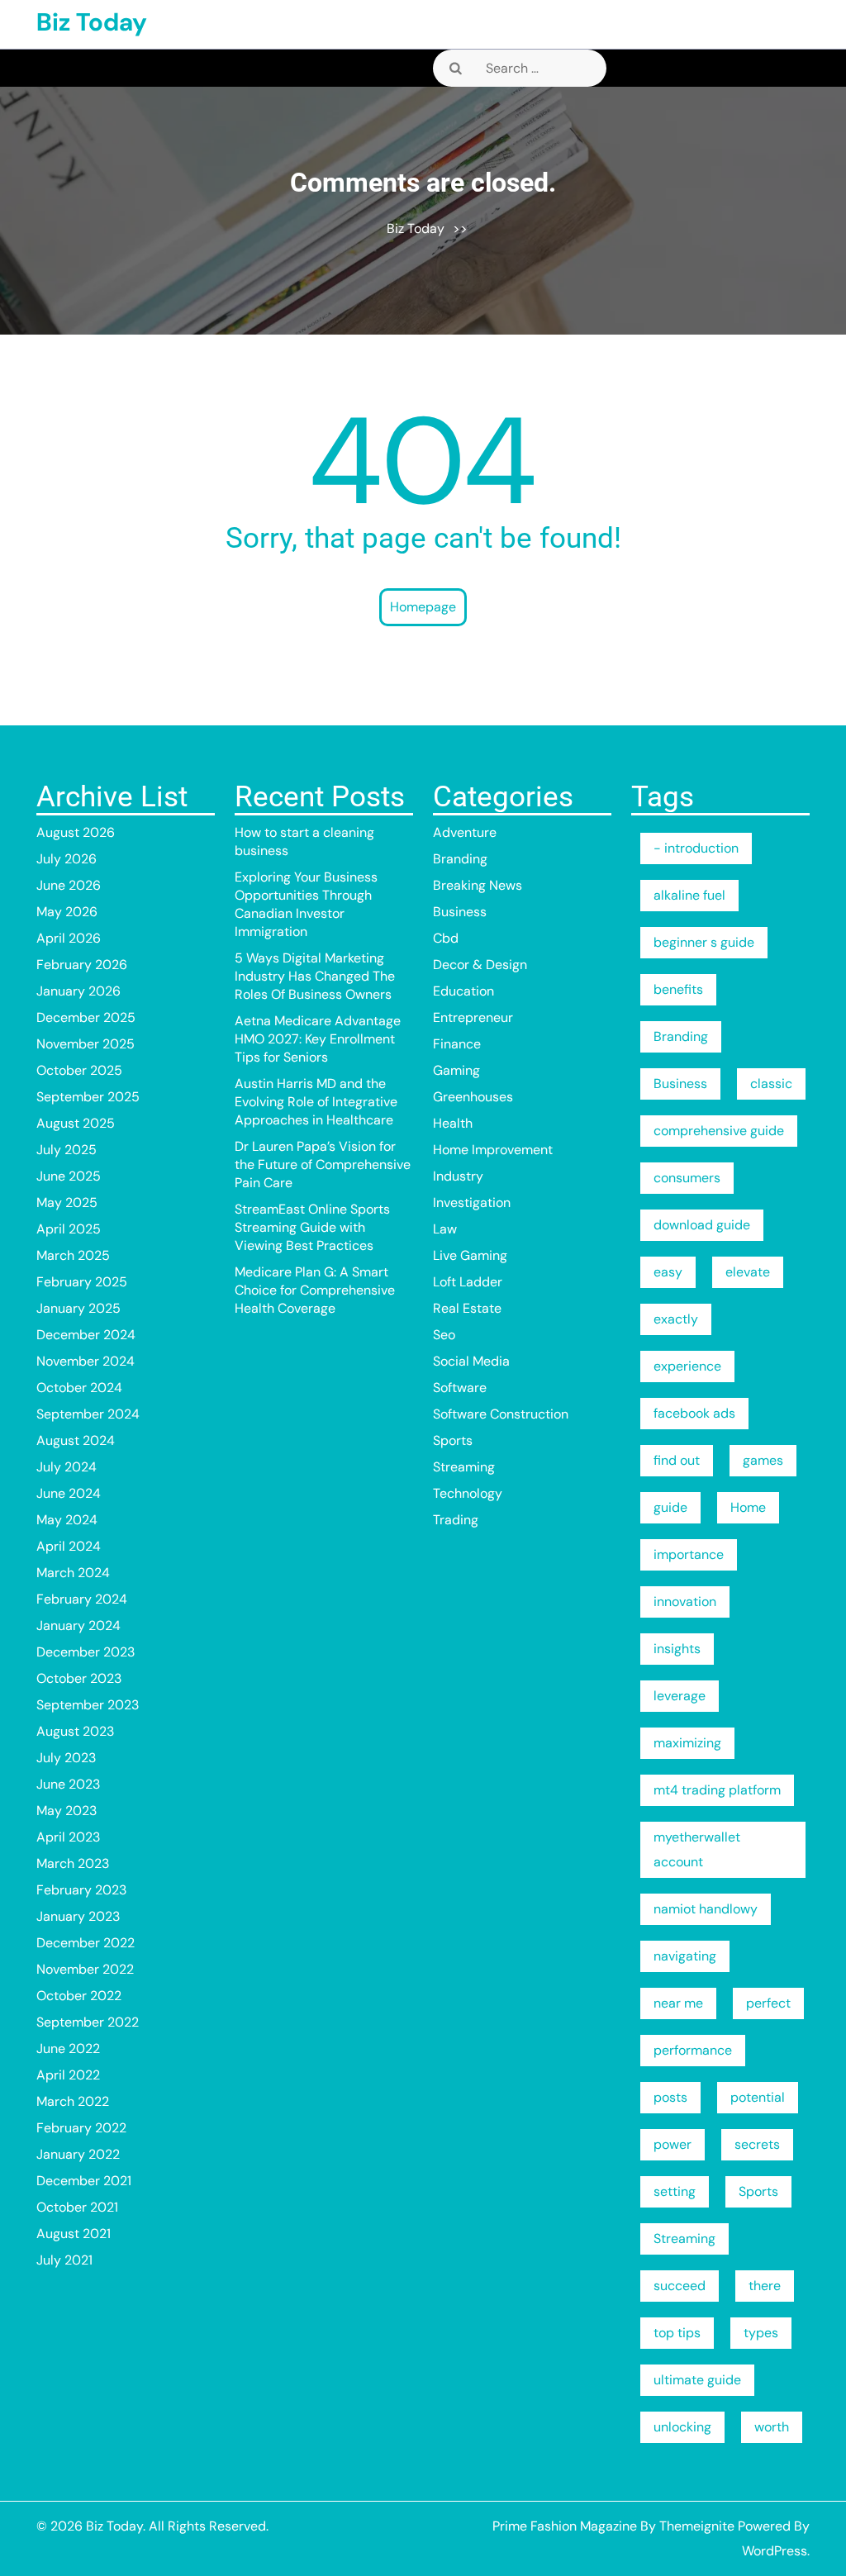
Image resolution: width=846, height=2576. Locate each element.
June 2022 (68, 2048)
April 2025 (69, 1229)
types (761, 2333)
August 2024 (76, 1440)
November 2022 (85, 1969)
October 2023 (79, 1678)
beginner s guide (704, 942)
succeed (680, 2286)
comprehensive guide (719, 1131)
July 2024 (67, 1467)
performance (693, 2050)
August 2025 (76, 1123)
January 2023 (78, 1916)
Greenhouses (473, 1097)
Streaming (464, 1467)
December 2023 (86, 1652)
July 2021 (64, 2260)
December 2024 (86, 1335)
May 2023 (67, 1811)
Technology (468, 1493)
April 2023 (68, 1837)
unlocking (682, 2427)
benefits (678, 989)
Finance (457, 1044)
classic (771, 1084)
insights (677, 1649)
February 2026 (82, 965)
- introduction (696, 848)
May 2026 (67, 912)
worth (772, 2427)
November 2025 (86, 1044)
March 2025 (73, 1255)
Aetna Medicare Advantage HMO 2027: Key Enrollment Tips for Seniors (318, 1039)
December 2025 (86, 1017)
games (763, 1460)
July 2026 (67, 859)
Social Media (471, 1361)
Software (460, 1388)
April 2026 (69, 938)
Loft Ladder (468, 1282)
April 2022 (68, 2075)
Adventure (465, 832)
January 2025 (78, 1308)
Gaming (456, 1070)
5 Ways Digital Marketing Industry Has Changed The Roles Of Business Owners (315, 976)
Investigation (472, 1202)
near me (678, 2003)
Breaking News (478, 885)
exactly (676, 1319)
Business (460, 912)
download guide (702, 1225)
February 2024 (82, 1599)
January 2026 (78, 991)
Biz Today (92, 22)
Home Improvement (493, 1150)
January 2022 (78, 2154)
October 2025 (79, 1070)
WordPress (775, 2551)
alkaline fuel (689, 895)
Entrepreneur (473, 1017)
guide (670, 1507)
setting (675, 2191)
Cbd (446, 938)
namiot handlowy (706, 1909)
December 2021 (84, 2181)
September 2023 (88, 1705)
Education (463, 991)
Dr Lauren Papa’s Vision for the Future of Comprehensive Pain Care (323, 1164)
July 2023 (66, 1758)
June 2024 (69, 1493)
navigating (685, 1956)
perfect (768, 2003)
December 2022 (86, 1943)
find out (677, 1460)
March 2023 (73, 1863)
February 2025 (82, 1282)
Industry (458, 1176)
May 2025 (67, 1202)
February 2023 (81, 1890)
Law (445, 1229)
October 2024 (79, 1388)
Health (453, 1123)
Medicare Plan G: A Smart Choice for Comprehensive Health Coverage (315, 1290)
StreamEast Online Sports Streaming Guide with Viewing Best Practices (312, 1227)
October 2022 (79, 1996)
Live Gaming (470, 1255)
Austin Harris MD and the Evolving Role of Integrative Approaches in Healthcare (316, 1102)
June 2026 (69, 885)
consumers (687, 1178)
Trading (456, 1520)
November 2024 (86, 1361)
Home (748, 1507)
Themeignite (697, 2526)
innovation (685, 1602)
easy (668, 1272)
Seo (444, 1335)
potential (758, 2097)
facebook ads (694, 1413)
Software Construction (501, 1414)
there (765, 2286)
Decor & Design (480, 965)
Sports (453, 1440)
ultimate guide (697, 2380)
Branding (460, 859)
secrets (757, 2144)
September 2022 (88, 2022)
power (673, 2144)
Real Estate (467, 1308)
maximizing (687, 1743)
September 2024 (88, 1414)
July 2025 (67, 1150)
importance (689, 1554)
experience (687, 1366)
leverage (680, 1696)
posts (670, 2097)
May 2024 (67, 1520)
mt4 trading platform (717, 1790)
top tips (677, 2333)
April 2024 (69, 1546)
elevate (748, 1272)
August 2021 (74, 2234)
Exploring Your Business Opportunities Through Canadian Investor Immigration (306, 904)
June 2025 (69, 1176)
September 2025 (88, 1097)
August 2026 (76, 832)
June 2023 (68, 1784)
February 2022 (81, 2128)
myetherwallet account (697, 1849)
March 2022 (73, 2101)
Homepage (423, 607)
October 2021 (77, 2207)
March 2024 (73, 1573)
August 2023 (75, 1731)
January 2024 (78, 1625)
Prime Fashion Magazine (565, 2526)
